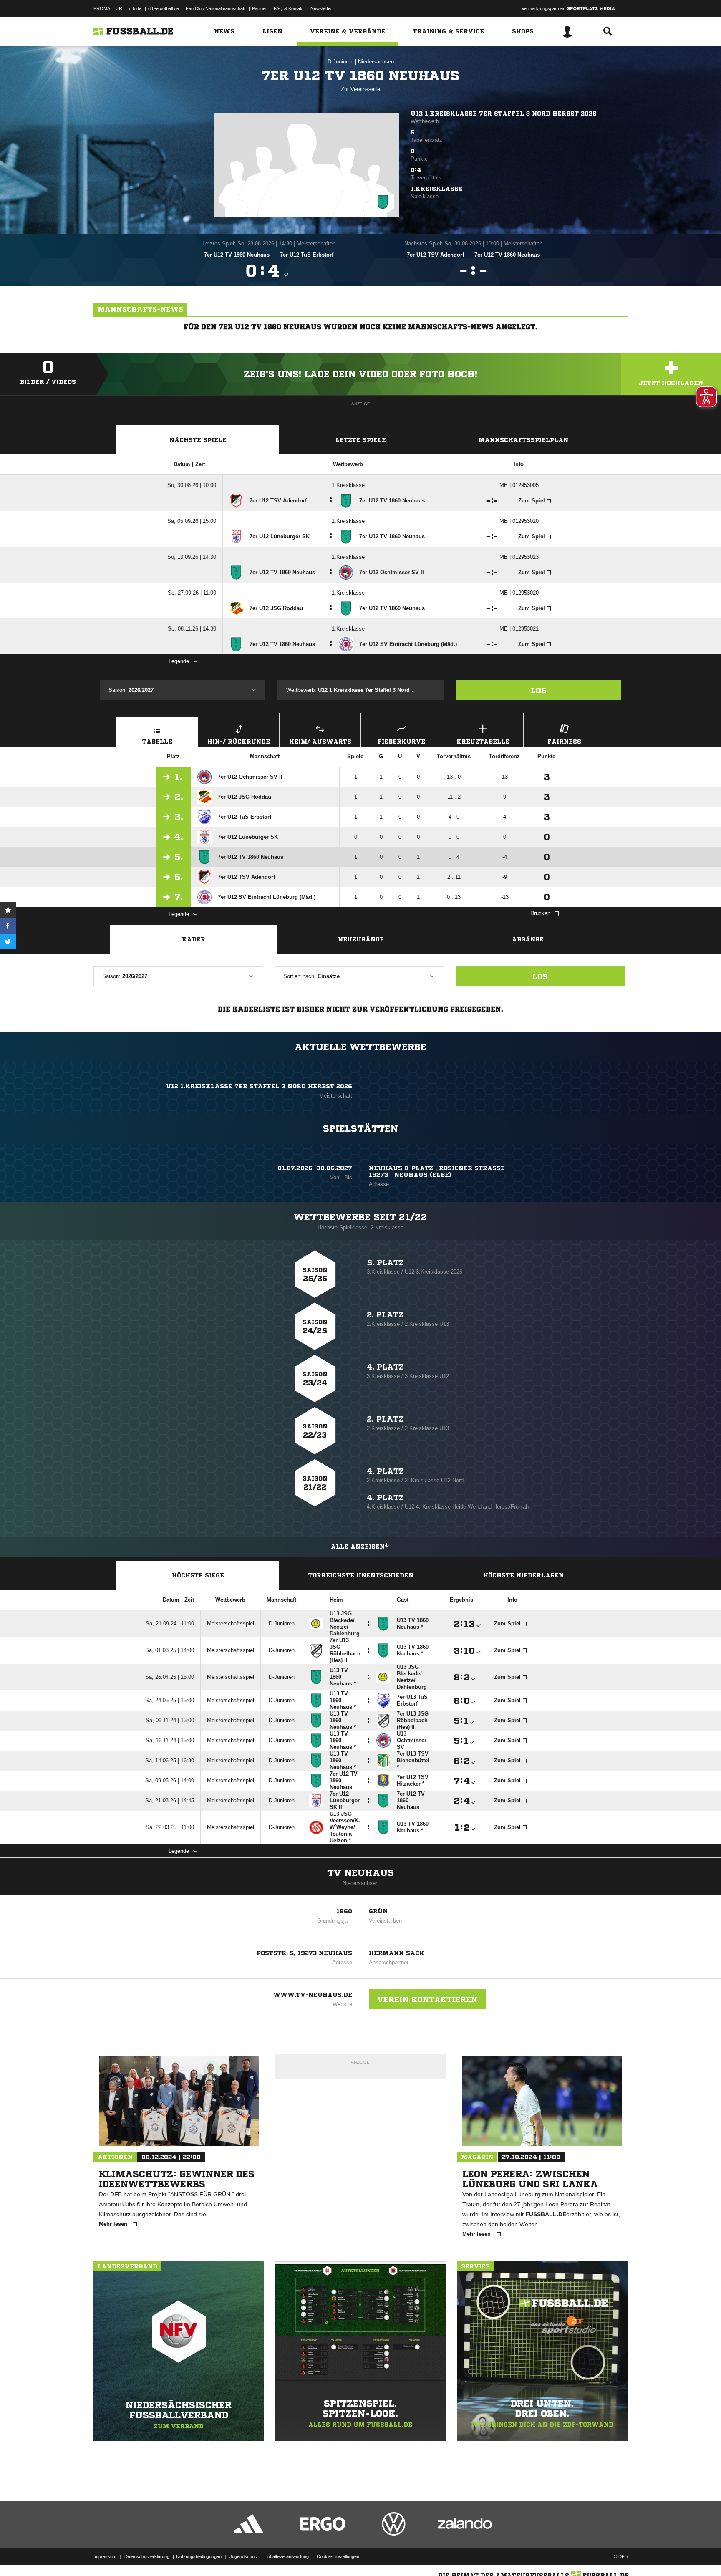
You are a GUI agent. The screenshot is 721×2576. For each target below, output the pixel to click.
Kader (194, 939)
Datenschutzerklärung (147, 2556)
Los (538, 690)
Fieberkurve (401, 742)
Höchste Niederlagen (523, 1575)
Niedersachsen (376, 62)
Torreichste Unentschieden (361, 1575)
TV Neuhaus (360, 1873)
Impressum (105, 2556)
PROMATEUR (108, 8)
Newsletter (321, 8)
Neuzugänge (361, 939)
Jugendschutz (244, 2556)
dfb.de (135, 8)
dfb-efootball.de (164, 8)
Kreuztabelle (483, 742)
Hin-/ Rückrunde (239, 742)
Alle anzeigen (358, 1547)
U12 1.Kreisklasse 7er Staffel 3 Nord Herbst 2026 (504, 114)
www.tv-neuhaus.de (313, 1995)
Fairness (564, 742)
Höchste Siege (198, 1575)
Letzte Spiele (361, 440)
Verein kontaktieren (427, 1999)
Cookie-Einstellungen (338, 2556)
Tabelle (157, 742)
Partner (260, 8)
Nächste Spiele (198, 440)
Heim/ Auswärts (320, 742)
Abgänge (528, 939)
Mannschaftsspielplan (523, 440)
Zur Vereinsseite (360, 89)
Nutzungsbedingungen (199, 2556)
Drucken (540, 913)
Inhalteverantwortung (287, 2556)
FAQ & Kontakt (289, 8)
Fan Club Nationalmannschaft (216, 8)
